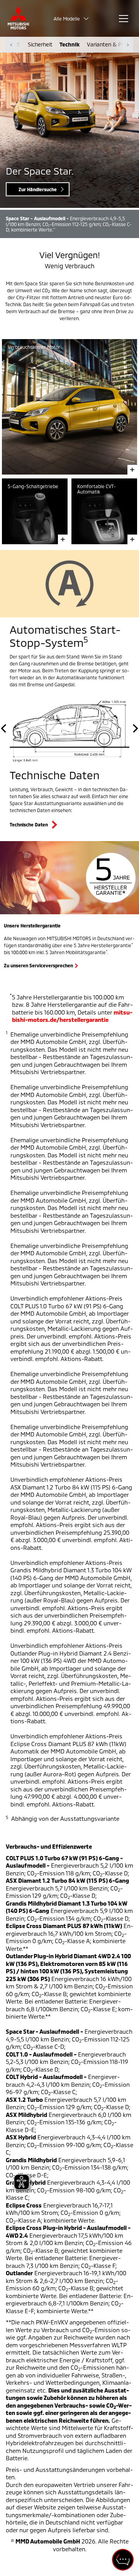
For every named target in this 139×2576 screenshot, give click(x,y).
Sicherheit (40, 44)
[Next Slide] (134, 729)
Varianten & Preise (110, 44)
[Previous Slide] (5, 729)
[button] (73, 19)
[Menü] (124, 19)
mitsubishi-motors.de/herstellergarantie (72, 1016)
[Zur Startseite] (18, 18)
